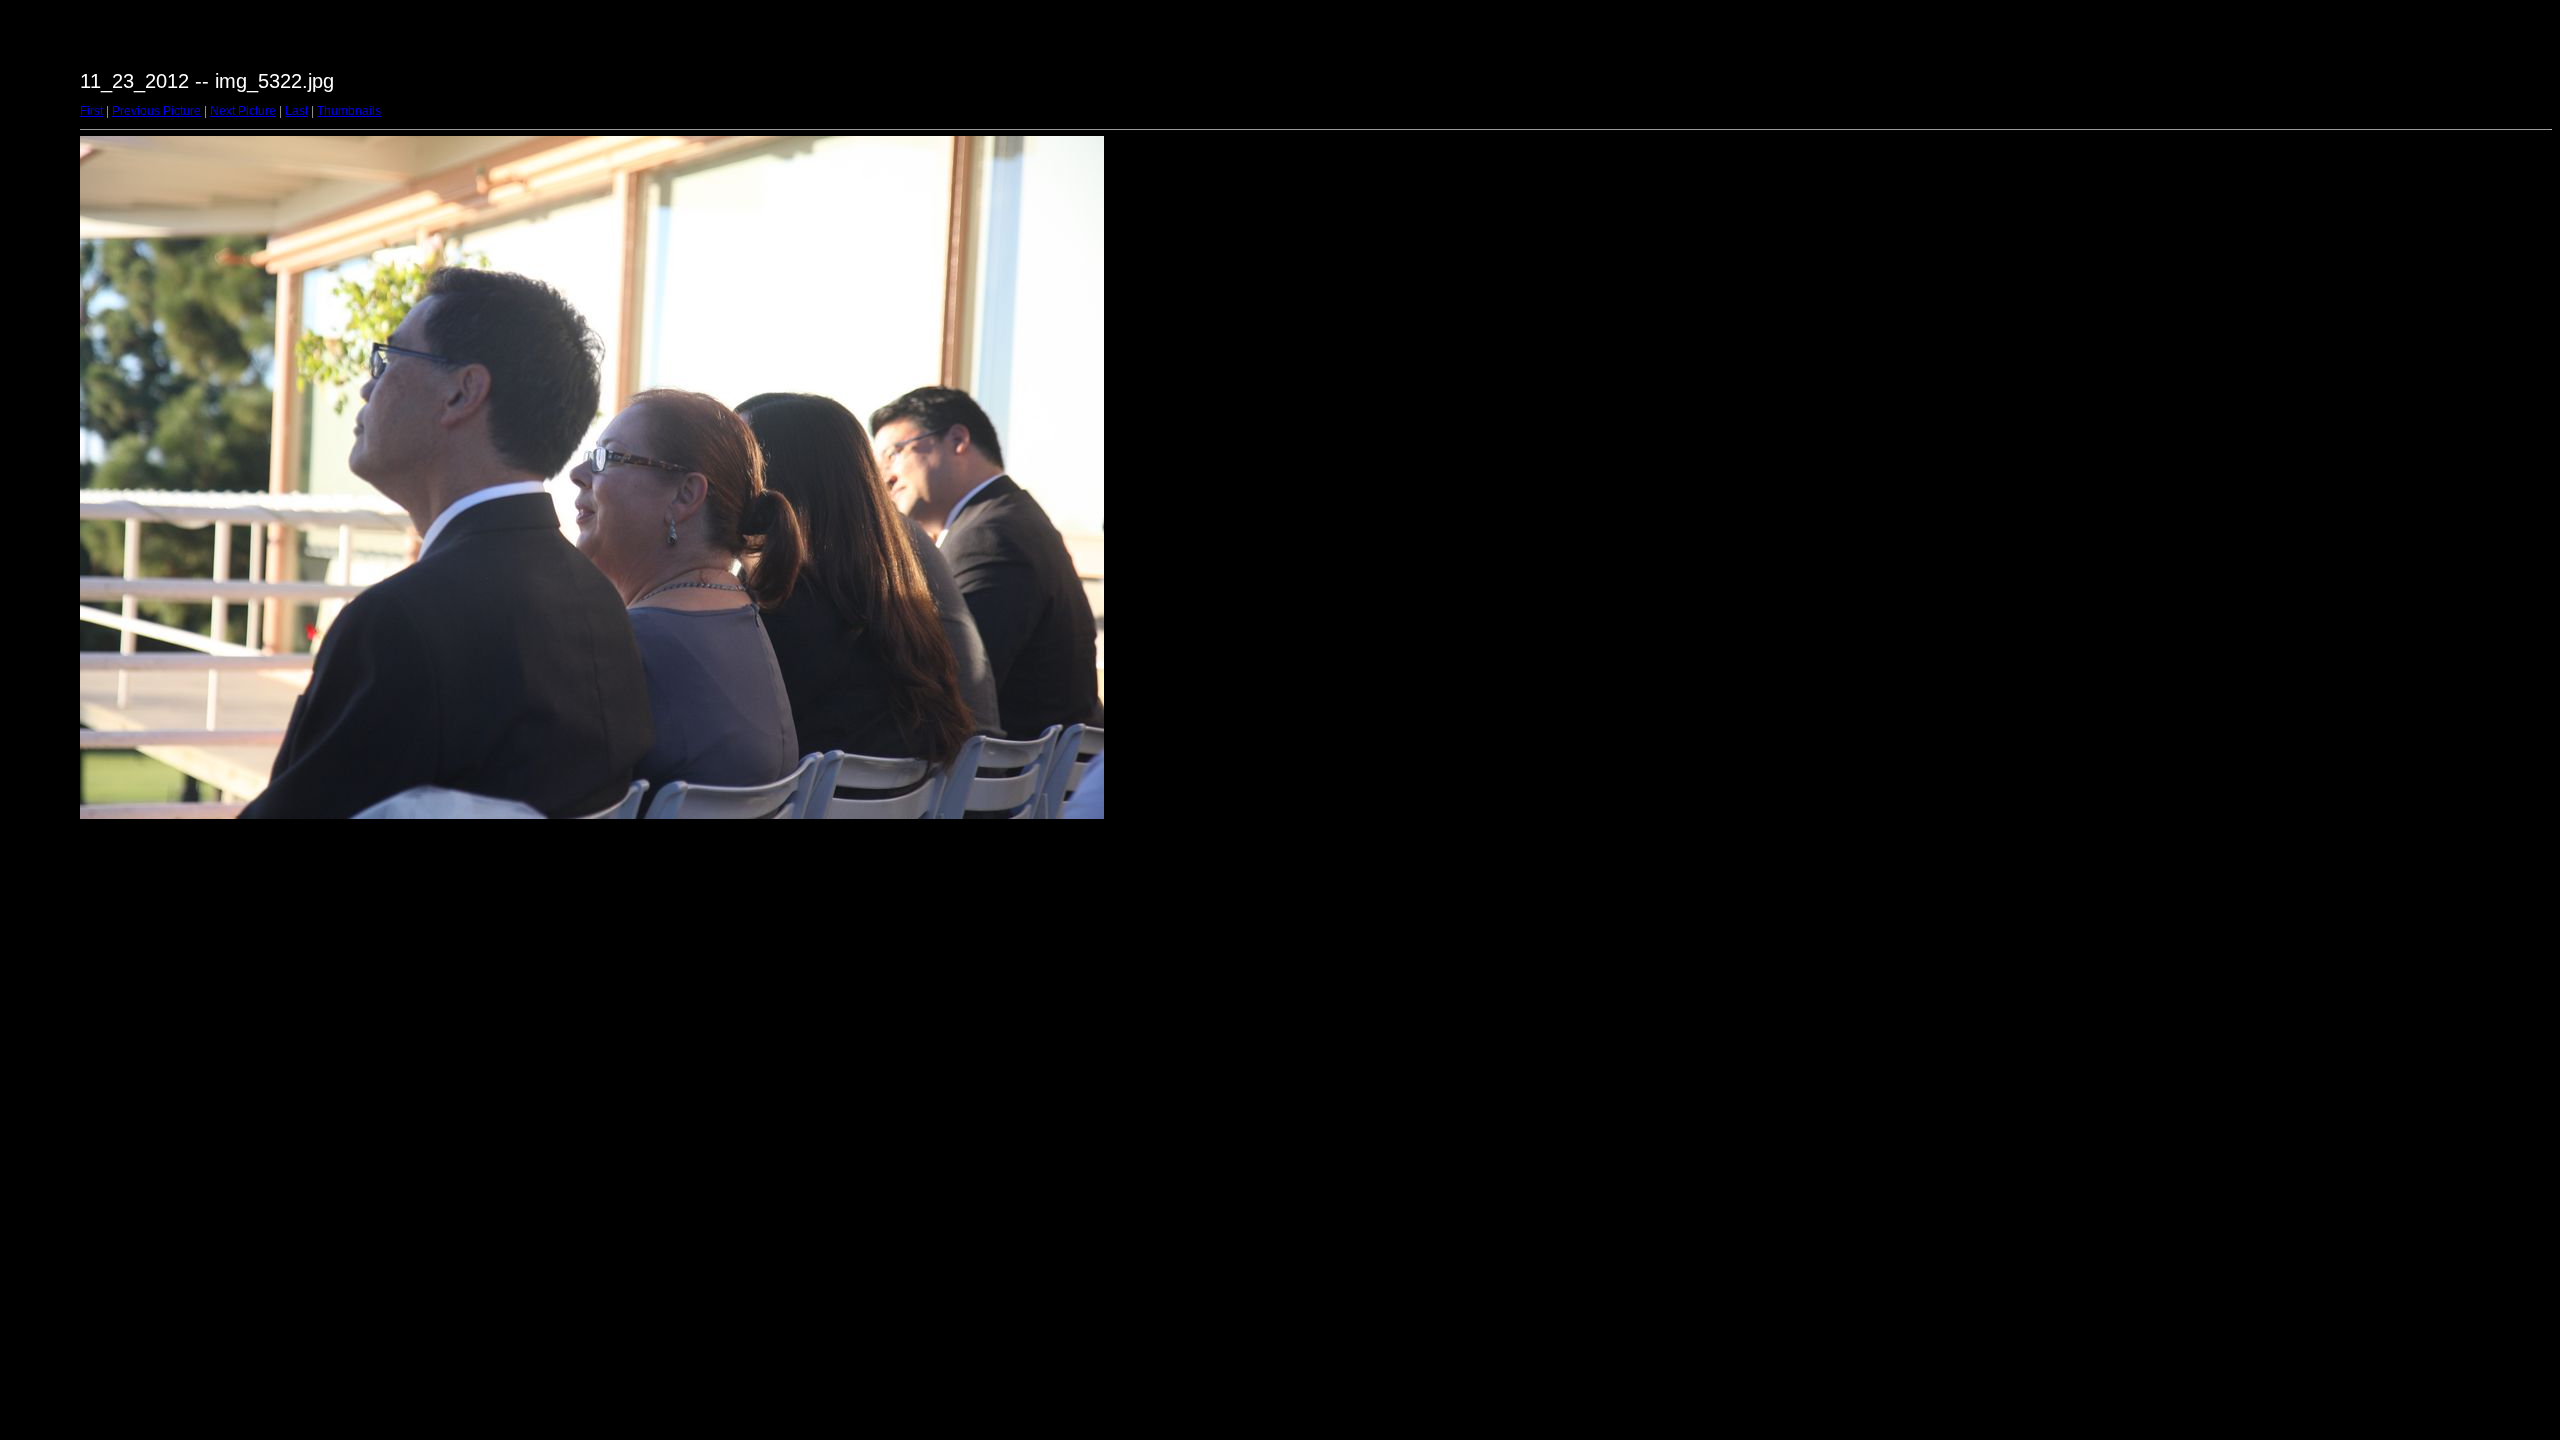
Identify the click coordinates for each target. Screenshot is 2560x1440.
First (91, 111)
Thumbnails (349, 111)
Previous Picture (156, 111)
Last (296, 111)
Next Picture (243, 111)
